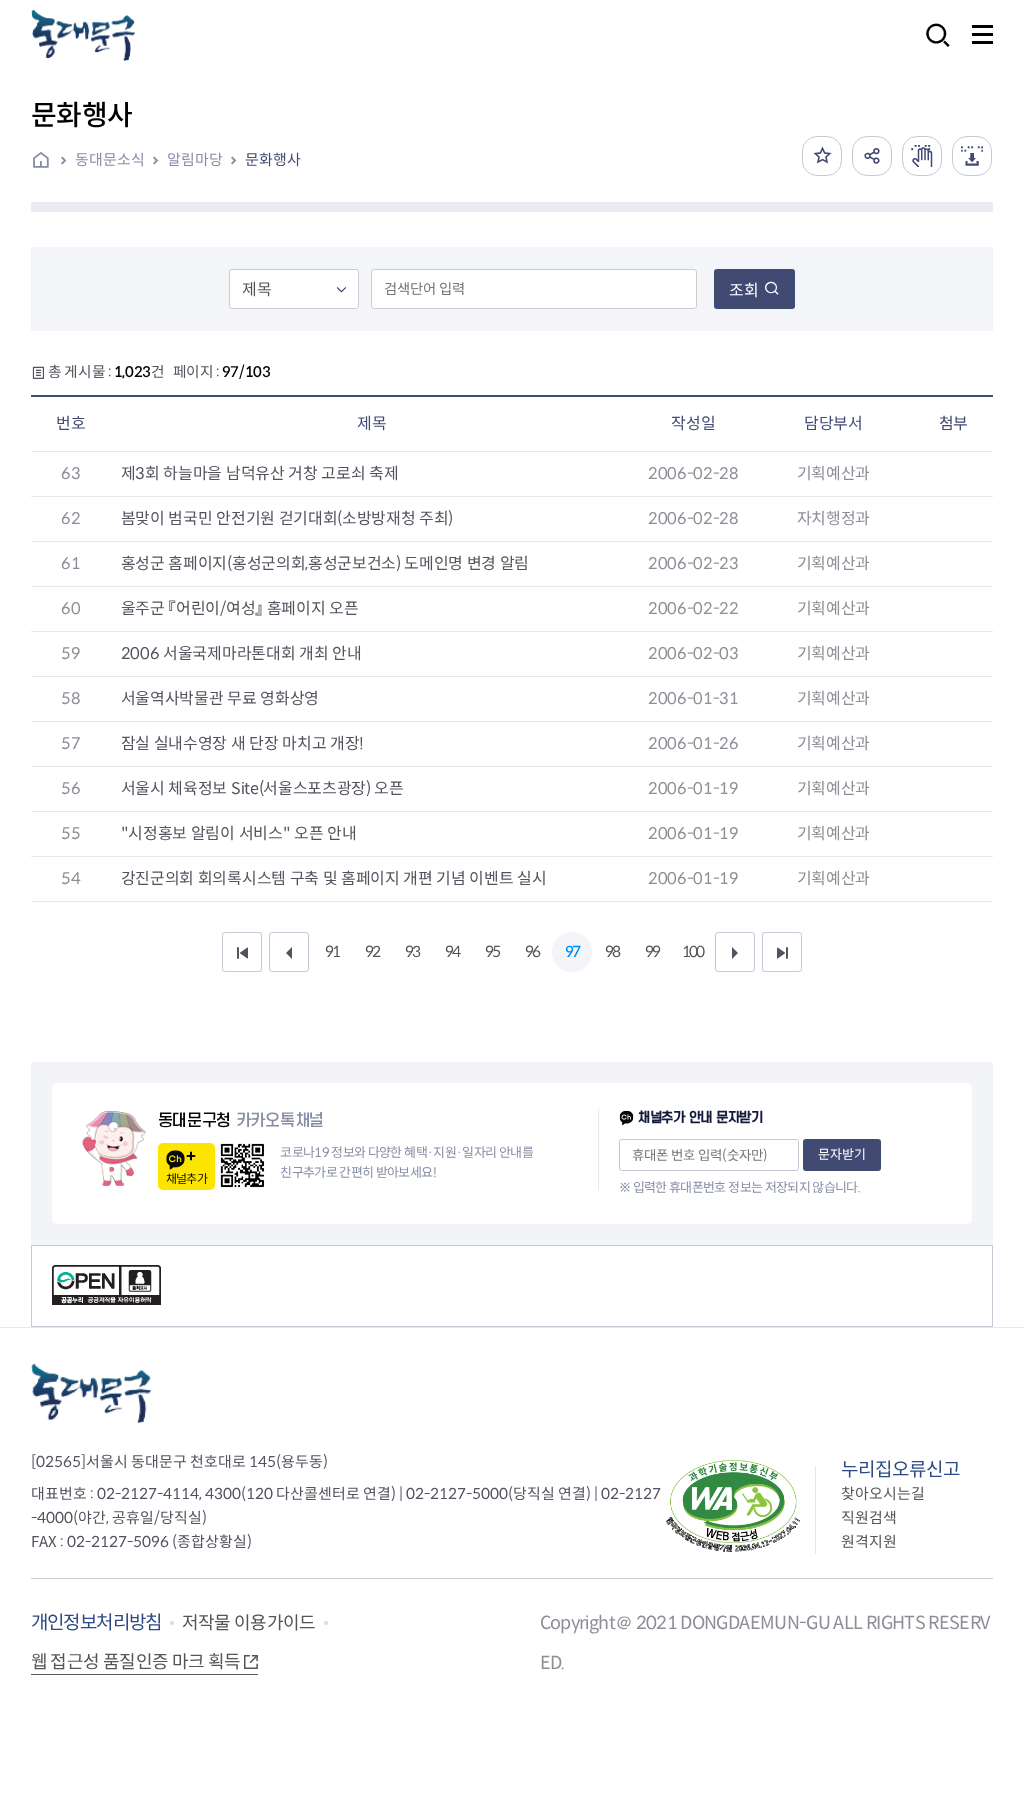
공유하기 (872, 156)
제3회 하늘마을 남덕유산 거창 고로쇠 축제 (260, 473)
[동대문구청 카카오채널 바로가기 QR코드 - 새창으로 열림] (242, 1165)
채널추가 (186, 1178)
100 (692, 951)
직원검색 (869, 1517)
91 (332, 951)
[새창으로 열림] (922, 156)
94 (452, 951)
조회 (744, 290)
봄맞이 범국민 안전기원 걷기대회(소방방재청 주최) (287, 518)
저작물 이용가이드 (249, 1623)
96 (532, 951)
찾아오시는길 (883, 1493)
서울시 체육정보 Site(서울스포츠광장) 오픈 (262, 788)
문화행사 (273, 159)
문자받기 (842, 1154)
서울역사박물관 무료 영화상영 (220, 698)
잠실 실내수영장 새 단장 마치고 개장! (242, 743)
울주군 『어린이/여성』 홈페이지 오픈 (240, 608)
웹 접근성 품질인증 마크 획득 (136, 1662)
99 (652, 951)
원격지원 (869, 1541)
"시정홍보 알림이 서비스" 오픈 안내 (239, 833)
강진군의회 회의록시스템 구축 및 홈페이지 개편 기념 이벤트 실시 (334, 878)
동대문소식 (110, 159)
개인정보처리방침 (96, 1622)
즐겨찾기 (822, 156)
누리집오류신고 (900, 1469)
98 (612, 951)
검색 (932, 48)
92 (372, 951)
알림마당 (195, 159)
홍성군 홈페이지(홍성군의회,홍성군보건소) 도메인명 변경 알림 (325, 563)
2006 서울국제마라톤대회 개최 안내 (241, 653)
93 (412, 951)
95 (492, 951)
